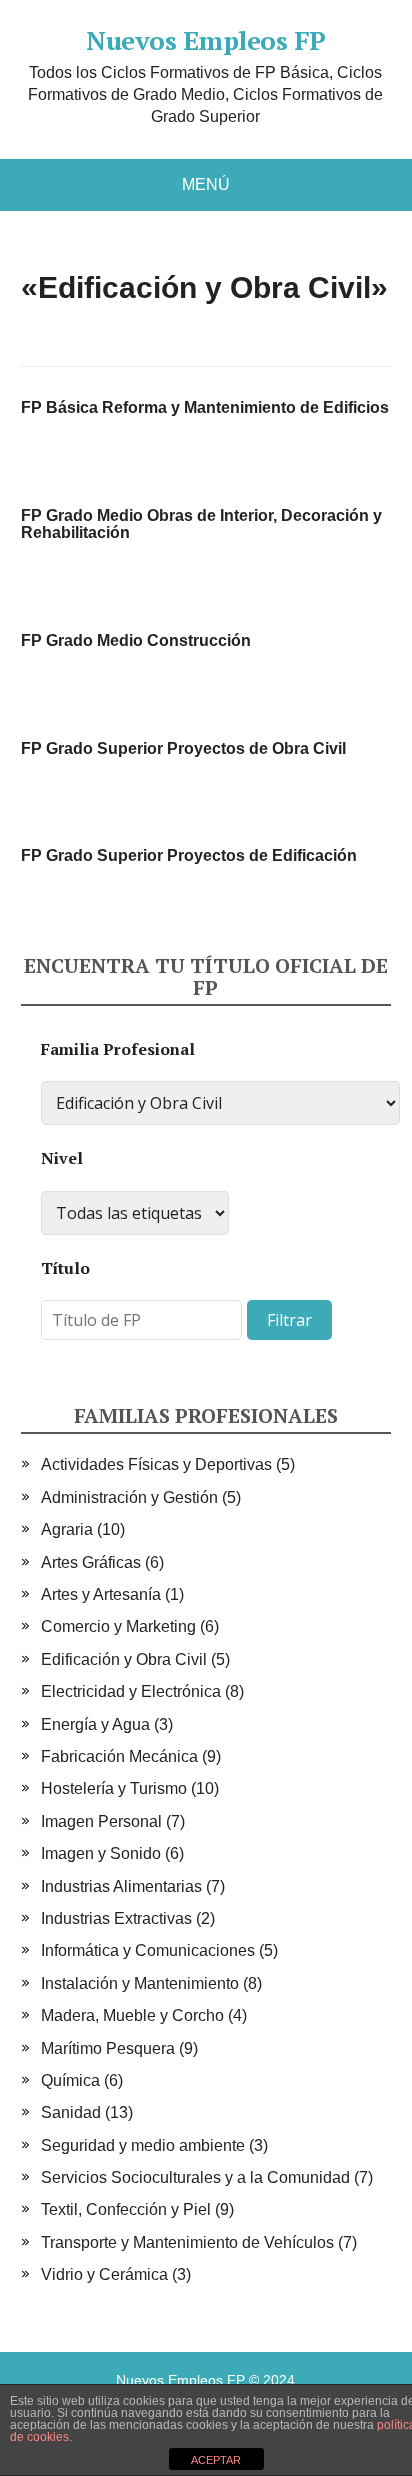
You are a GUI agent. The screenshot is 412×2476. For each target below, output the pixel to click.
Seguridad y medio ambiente (143, 2145)
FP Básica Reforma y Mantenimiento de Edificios (205, 407)
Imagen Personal (101, 1821)
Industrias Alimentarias (121, 1886)
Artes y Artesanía (101, 1594)
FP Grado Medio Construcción (136, 640)
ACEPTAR (216, 2460)
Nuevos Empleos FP (205, 41)
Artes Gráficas (91, 1562)
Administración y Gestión (129, 1497)
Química (70, 2080)
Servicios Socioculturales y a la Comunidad (195, 2177)
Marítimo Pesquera (108, 2048)
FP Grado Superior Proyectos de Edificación (189, 855)
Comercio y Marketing (118, 1626)
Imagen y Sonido (101, 1853)
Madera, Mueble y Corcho (132, 2015)
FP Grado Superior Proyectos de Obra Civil (183, 748)
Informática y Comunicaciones (148, 1950)
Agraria (67, 1529)
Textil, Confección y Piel (126, 2209)
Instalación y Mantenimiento (140, 1983)
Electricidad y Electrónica (131, 1691)
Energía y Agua (95, 1724)
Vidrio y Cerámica (104, 2274)
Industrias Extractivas (116, 1918)
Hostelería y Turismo (114, 1788)
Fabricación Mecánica (119, 1756)
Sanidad (71, 2112)
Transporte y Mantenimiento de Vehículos (187, 2242)
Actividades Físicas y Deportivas (156, 1464)
